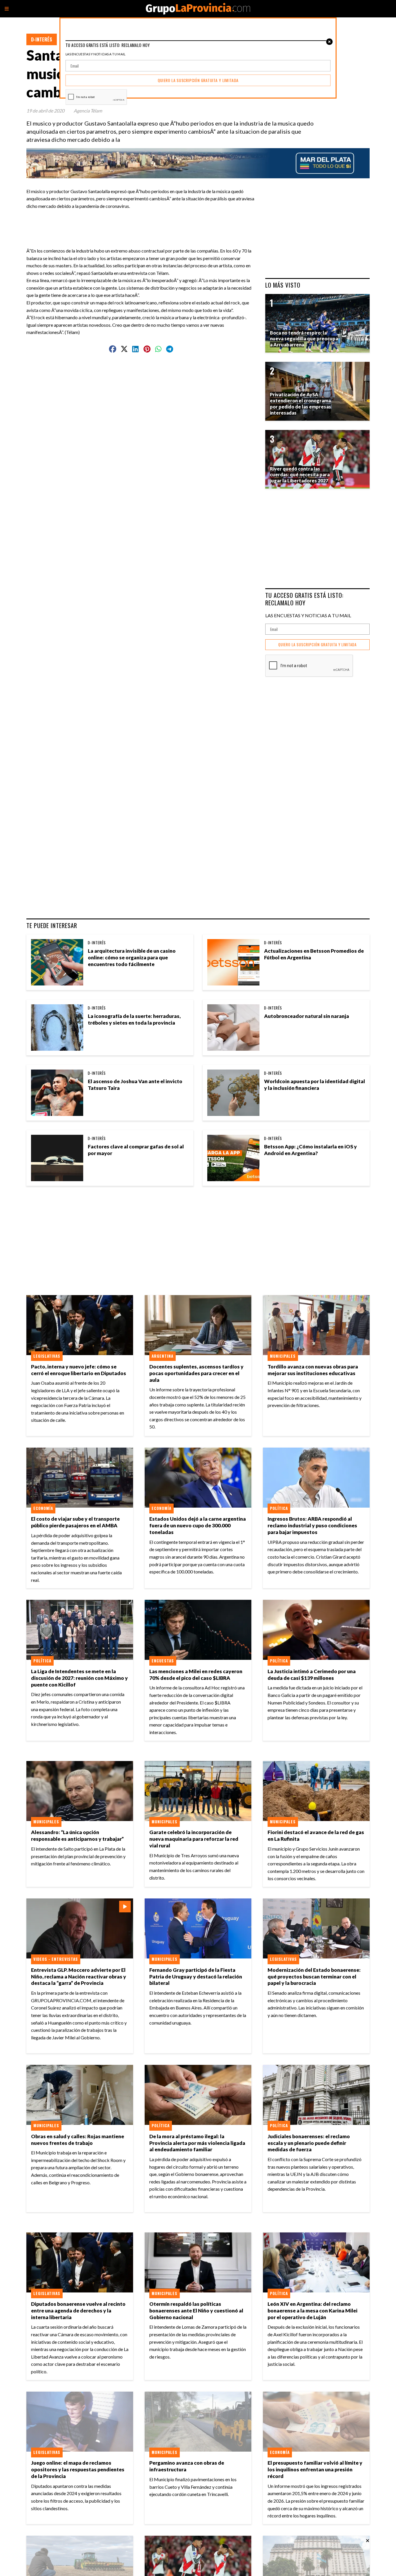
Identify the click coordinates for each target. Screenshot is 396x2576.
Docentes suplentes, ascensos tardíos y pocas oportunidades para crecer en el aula (196, 1373)
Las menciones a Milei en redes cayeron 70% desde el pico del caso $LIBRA (196, 1675)
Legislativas (47, 1356)
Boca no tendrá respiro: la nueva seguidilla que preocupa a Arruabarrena (304, 339)
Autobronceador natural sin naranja (307, 1016)
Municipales (283, 1356)
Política (279, 1508)
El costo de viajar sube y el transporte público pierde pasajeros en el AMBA (75, 1522)
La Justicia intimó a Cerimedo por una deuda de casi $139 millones (312, 1675)
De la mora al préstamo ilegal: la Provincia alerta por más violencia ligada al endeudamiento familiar (197, 2143)
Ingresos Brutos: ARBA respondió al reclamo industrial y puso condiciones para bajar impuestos (312, 1525)
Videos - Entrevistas (56, 1959)
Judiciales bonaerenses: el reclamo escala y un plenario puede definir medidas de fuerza (309, 2143)
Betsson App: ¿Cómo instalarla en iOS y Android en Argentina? (310, 1150)
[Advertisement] (143, 223)
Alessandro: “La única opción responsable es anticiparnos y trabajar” (77, 1836)
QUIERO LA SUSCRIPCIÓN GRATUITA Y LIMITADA (317, 645)
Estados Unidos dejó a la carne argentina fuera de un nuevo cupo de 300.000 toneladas (198, 1525)
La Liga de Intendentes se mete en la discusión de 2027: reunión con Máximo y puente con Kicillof (79, 1678)
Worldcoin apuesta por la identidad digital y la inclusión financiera (315, 1085)
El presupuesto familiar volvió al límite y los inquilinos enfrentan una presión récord (315, 2469)
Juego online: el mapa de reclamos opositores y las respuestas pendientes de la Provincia (78, 2469)
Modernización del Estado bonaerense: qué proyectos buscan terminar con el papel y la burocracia (314, 1977)
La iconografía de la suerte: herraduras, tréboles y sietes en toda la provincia (134, 1019)
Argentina (162, 1356)
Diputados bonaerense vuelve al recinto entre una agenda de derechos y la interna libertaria (78, 2311)
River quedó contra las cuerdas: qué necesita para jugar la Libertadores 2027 (300, 475)
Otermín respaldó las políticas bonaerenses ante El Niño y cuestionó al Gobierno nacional (196, 2311)
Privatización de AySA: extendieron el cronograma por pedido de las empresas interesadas (300, 403)
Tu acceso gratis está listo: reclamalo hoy (304, 599)
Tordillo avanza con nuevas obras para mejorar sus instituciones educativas (313, 1370)
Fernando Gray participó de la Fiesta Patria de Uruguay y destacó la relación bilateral (196, 1977)
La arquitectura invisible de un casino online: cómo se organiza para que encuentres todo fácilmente (132, 957)
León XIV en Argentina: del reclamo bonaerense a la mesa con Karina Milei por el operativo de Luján (313, 2311)
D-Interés (42, 39)
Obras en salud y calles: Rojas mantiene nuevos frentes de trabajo (78, 2140)
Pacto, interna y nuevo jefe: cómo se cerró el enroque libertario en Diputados (79, 1370)
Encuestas (163, 1661)
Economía (43, 1508)
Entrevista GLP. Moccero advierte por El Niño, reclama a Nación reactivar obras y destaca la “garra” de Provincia (79, 1977)
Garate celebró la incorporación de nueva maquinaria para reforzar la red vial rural (194, 1839)
